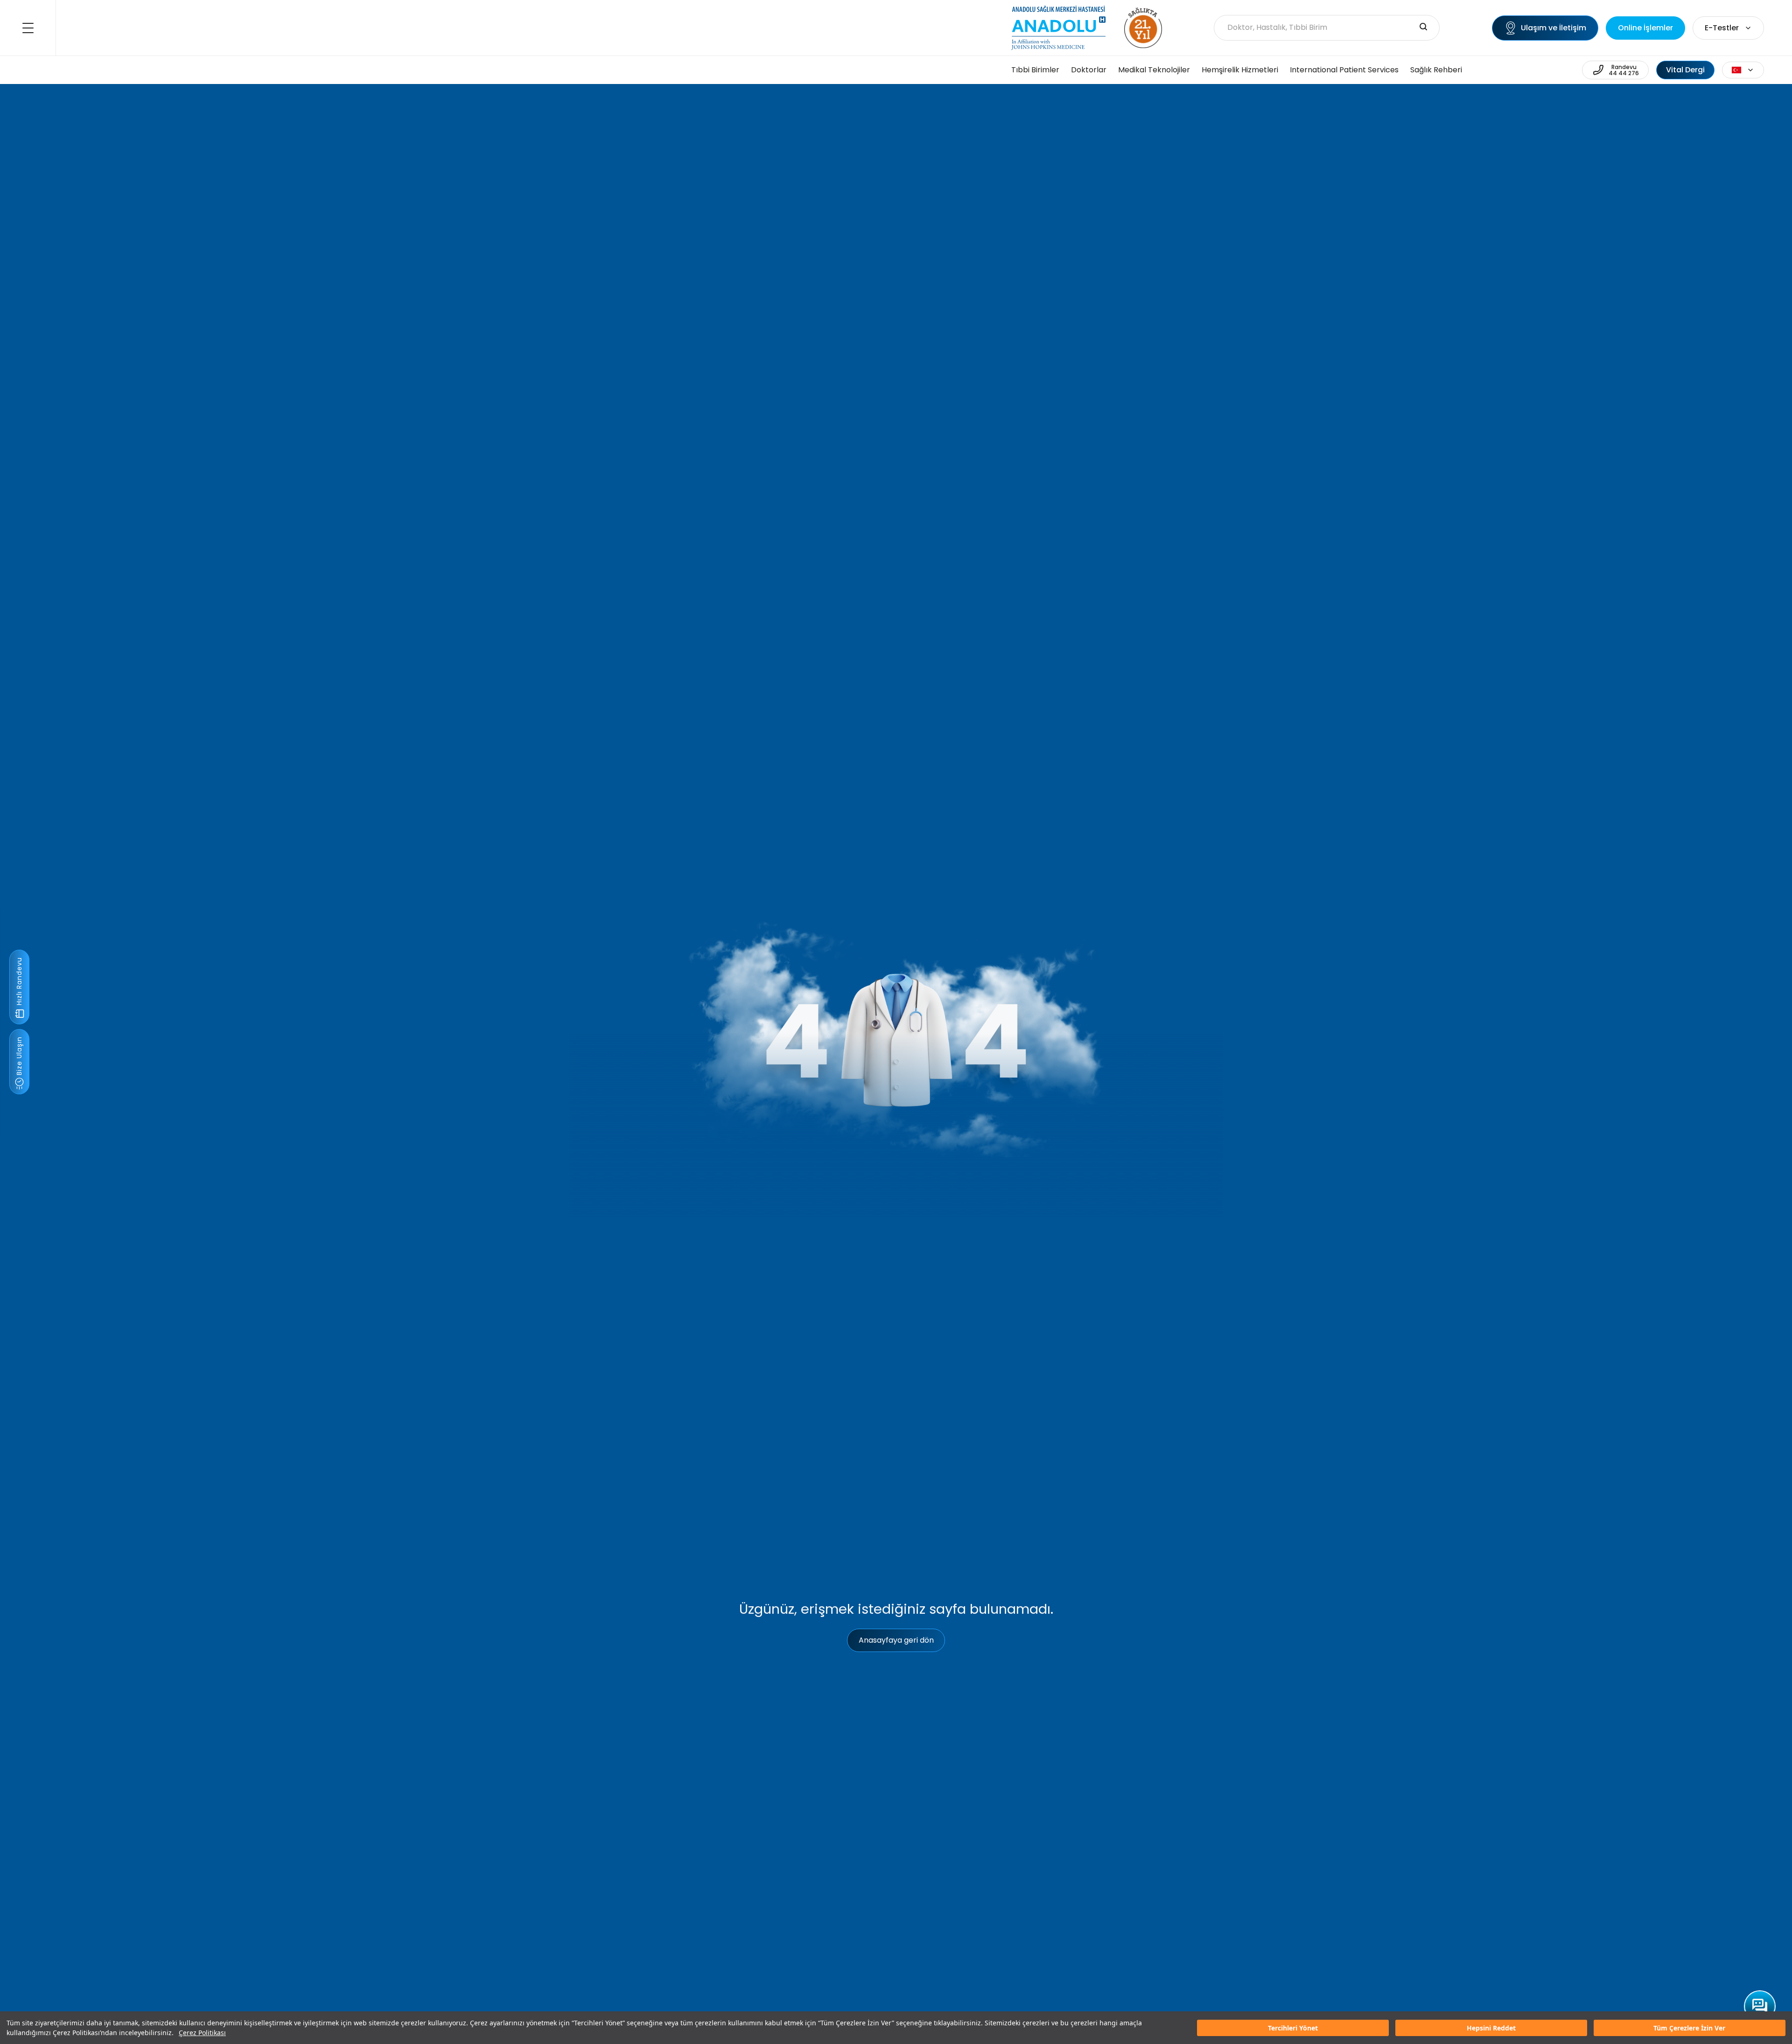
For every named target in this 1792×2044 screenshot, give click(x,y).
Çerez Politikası (202, 2033)
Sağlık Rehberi (1436, 70)
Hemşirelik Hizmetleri (1240, 70)
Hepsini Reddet (1491, 2028)
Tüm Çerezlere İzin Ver (1689, 2028)
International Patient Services (1344, 70)
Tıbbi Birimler (1035, 70)
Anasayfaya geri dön (896, 1640)
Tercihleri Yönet (1293, 2028)
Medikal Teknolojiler (1154, 70)
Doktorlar (1089, 70)
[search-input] (1423, 28)
